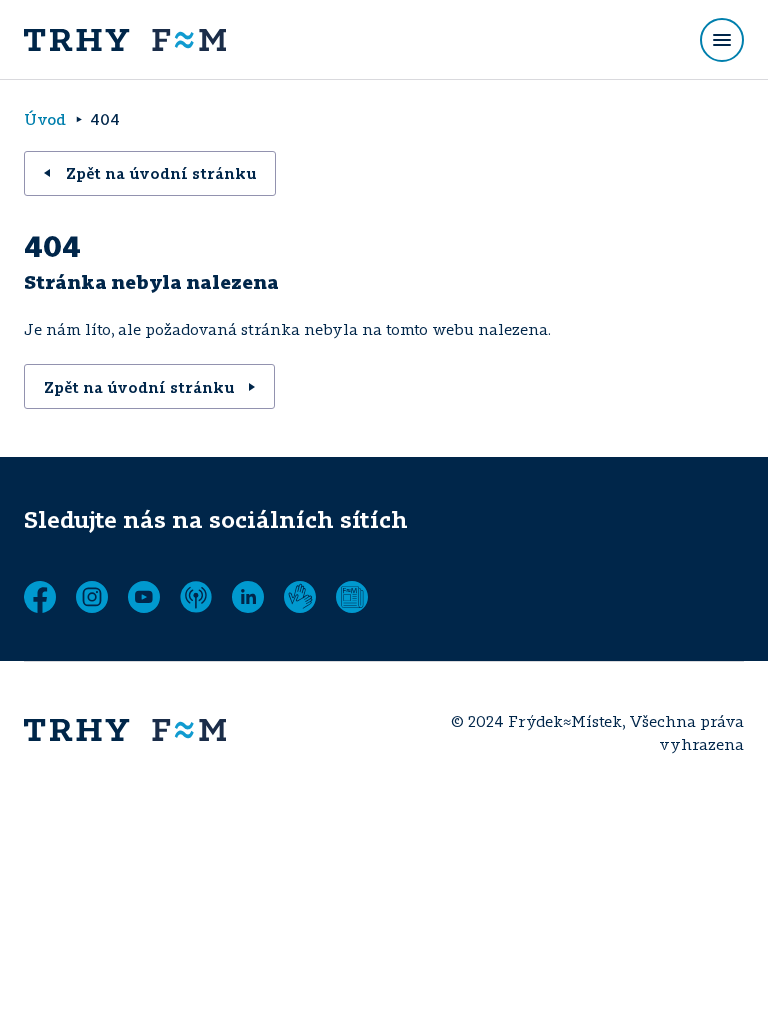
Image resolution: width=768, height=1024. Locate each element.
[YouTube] (144, 597)
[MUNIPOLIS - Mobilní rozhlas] (196, 597)
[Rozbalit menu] (722, 40)
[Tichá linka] (300, 597)
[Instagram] (92, 597)
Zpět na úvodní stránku (161, 173)
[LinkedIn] (248, 597)
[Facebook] (40, 597)
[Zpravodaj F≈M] (352, 597)
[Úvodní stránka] (125, 40)
